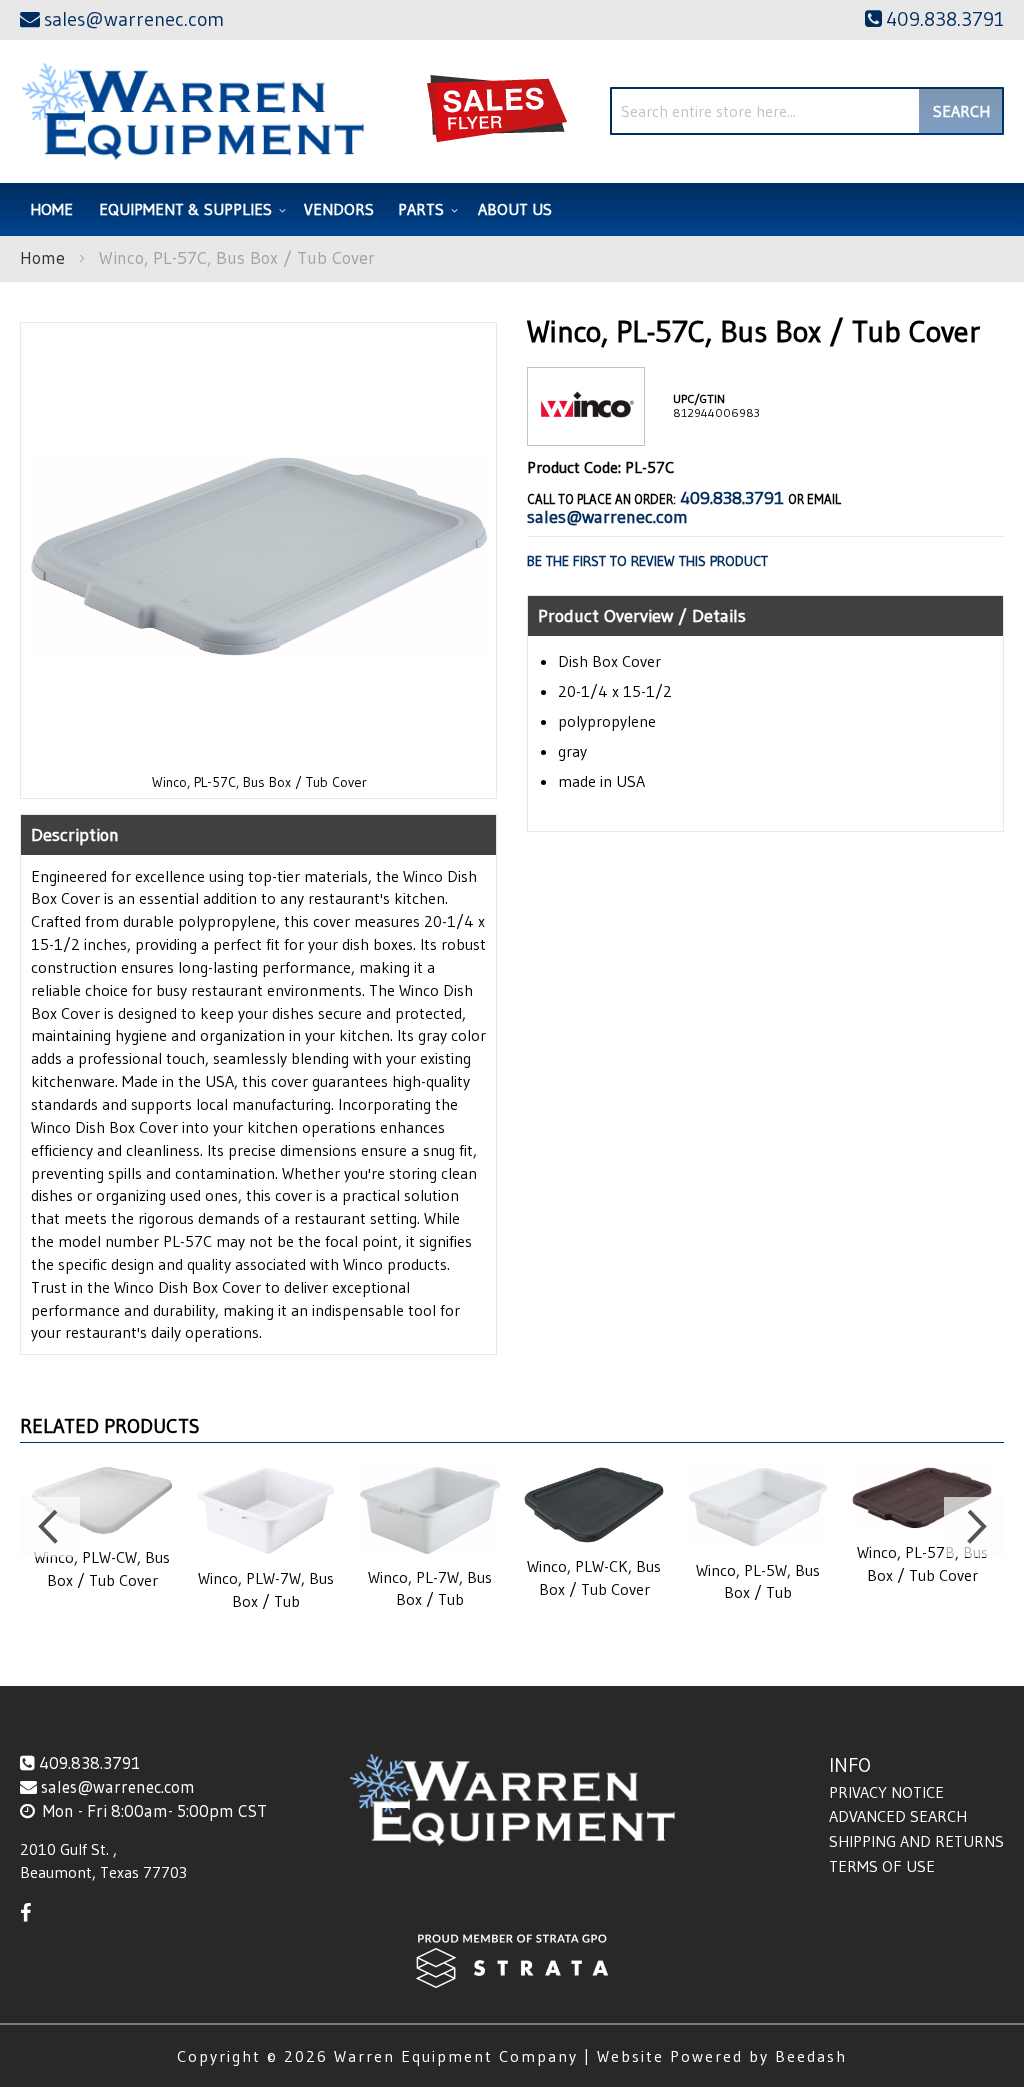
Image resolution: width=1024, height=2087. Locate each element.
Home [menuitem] (51, 209)
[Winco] (586, 429)
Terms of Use (882, 1866)
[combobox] (807, 111)
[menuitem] (189, 209)
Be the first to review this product (647, 561)
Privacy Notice (886, 1792)
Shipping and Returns (916, 1841)
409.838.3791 (732, 498)
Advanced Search (898, 1816)
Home (42, 258)
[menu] (512, 209)
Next (974, 1527)
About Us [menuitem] (515, 209)
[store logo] (192, 111)
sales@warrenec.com (607, 517)
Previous (50, 1527)
